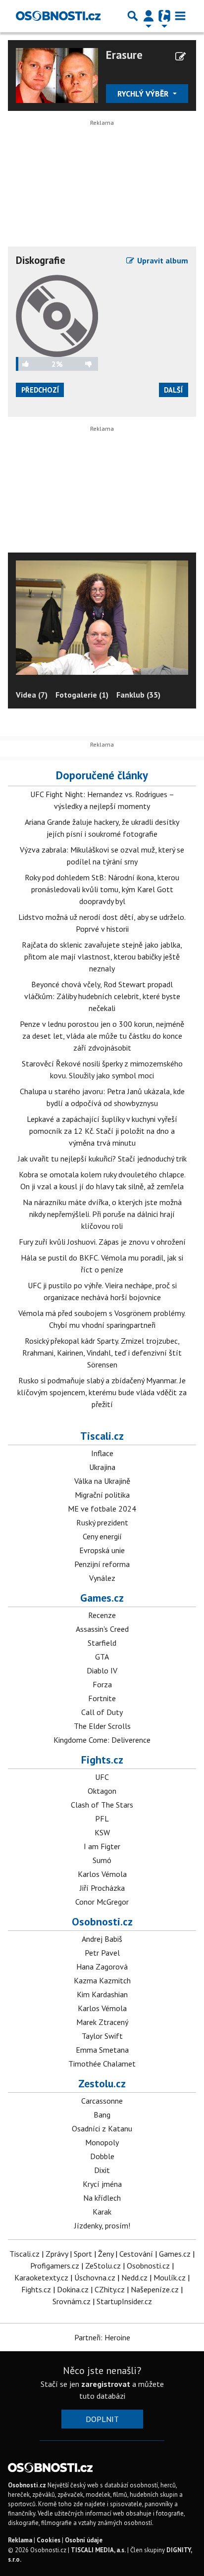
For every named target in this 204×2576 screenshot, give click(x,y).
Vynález (102, 1578)
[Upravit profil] (180, 56)
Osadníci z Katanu (102, 2128)
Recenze (102, 1615)
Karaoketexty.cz (41, 2277)
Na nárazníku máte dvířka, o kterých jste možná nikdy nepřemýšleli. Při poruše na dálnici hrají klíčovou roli (102, 1214)
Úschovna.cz (95, 2277)
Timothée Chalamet (102, 2064)
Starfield (102, 1643)
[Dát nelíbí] (80, 364)
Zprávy (57, 2254)
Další (173, 390)
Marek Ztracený (102, 2022)
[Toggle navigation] (180, 16)
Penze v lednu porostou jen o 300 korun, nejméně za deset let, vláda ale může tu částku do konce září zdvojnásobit (102, 1036)
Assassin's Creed (102, 1629)
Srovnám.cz (72, 2301)
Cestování (136, 2254)
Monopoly (102, 2142)
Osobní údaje (84, 2540)
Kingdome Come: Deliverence (102, 1740)
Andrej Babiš (102, 1939)
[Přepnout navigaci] (149, 16)
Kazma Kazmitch (102, 1980)
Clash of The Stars (102, 1805)
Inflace (102, 1453)
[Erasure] (57, 74)
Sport (83, 2254)
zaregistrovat (106, 2384)
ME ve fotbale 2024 (102, 1509)
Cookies (49, 2540)
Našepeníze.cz (155, 2289)
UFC (102, 1777)
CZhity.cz (110, 2289)
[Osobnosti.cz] (58, 16)
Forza (102, 1684)
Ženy (106, 2254)
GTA (102, 1657)
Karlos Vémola (102, 1874)
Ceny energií (102, 1536)
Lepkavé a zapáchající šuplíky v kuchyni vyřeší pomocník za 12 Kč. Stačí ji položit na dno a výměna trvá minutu (102, 1131)
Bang (102, 2115)
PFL (102, 1818)
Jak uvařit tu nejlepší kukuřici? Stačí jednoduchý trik (102, 1159)
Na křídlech (102, 2198)
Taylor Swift (102, 2036)
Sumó (102, 1860)
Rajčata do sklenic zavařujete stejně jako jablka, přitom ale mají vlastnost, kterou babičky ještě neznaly (102, 957)
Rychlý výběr (144, 94)
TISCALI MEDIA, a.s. (98, 2550)
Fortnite (102, 1698)
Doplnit (102, 2419)
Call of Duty (102, 1712)
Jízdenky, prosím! (102, 2225)
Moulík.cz (170, 2277)
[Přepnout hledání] (133, 16)
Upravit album (162, 260)
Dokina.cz (73, 2289)
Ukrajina (102, 1467)
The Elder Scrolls (102, 1726)
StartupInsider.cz (124, 2301)
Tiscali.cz (102, 1436)
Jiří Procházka (102, 1888)
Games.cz (102, 1598)
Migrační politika (102, 1495)
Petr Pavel (102, 1953)
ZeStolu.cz (103, 2266)
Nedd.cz (134, 2277)
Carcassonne (102, 2101)
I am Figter (102, 1846)
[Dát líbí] (34, 364)
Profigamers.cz (55, 2266)
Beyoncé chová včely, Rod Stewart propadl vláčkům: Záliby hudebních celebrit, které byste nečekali (102, 996)
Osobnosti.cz (102, 1921)
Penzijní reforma (102, 1564)
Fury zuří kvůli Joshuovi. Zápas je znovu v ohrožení (102, 1242)
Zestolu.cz (102, 2083)
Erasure (124, 55)
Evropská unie (102, 1550)
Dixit (102, 2170)
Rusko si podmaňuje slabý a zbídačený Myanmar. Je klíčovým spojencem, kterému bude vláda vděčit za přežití (102, 1392)
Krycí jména (102, 2184)
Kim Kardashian (102, 1994)
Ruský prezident (102, 1522)
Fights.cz (102, 1760)
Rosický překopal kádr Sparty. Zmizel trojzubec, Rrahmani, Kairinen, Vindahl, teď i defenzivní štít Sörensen (102, 1353)
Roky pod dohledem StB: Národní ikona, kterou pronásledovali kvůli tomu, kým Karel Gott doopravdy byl (102, 889)
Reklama (20, 2540)
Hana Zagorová (102, 1967)
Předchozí (40, 390)
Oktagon (102, 1791)
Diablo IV (102, 1670)
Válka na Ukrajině (102, 1481)
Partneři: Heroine (102, 2337)
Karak (102, 2212)
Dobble (102, 2156)
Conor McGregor (102, 1902)
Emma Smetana (102, 2050)
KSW (102, 1832)
